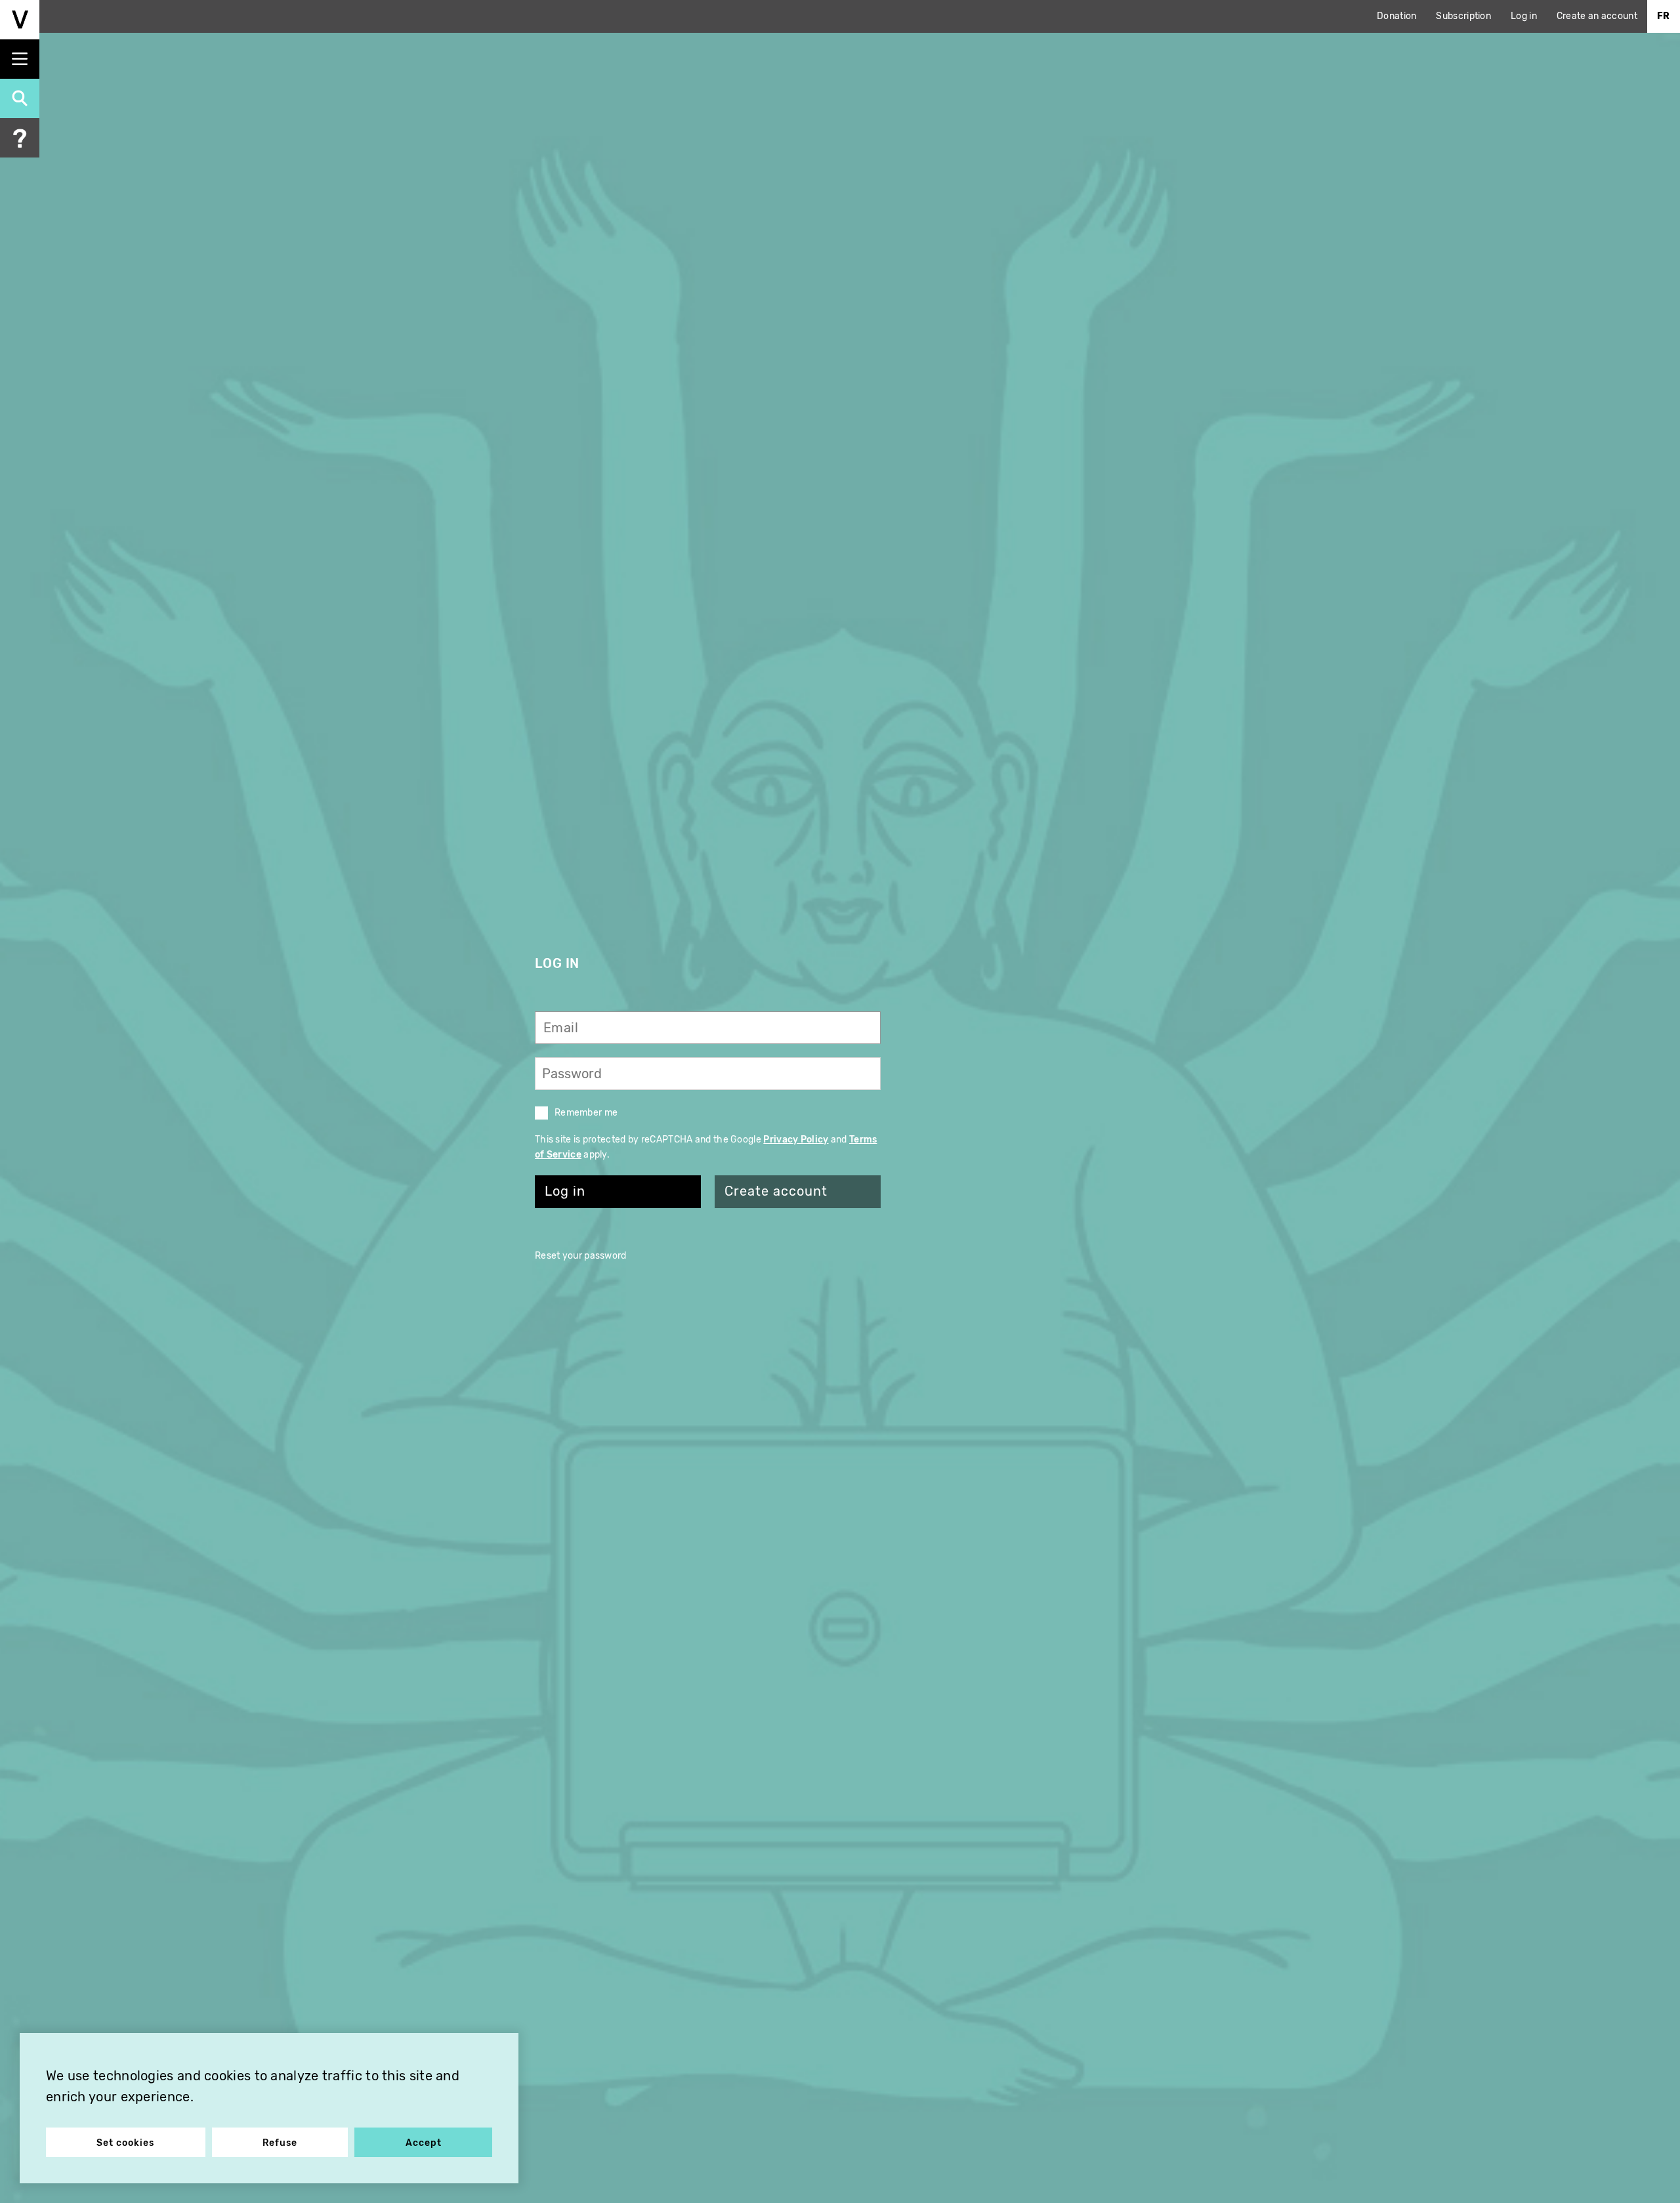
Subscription (1463, 16)
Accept (424, 2143)
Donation (1396, 16)
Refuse (280, 2143)
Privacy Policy (796, 1140)
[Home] (20, 20)
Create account (776, 1191)
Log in (1524, 16)
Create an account (1597, 16)
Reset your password (581, 1256)
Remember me (586, 1113)
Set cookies (125, 2143)
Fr (1664, 16)
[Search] (20, 98)
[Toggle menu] (20, 59)
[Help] (20, 138)
